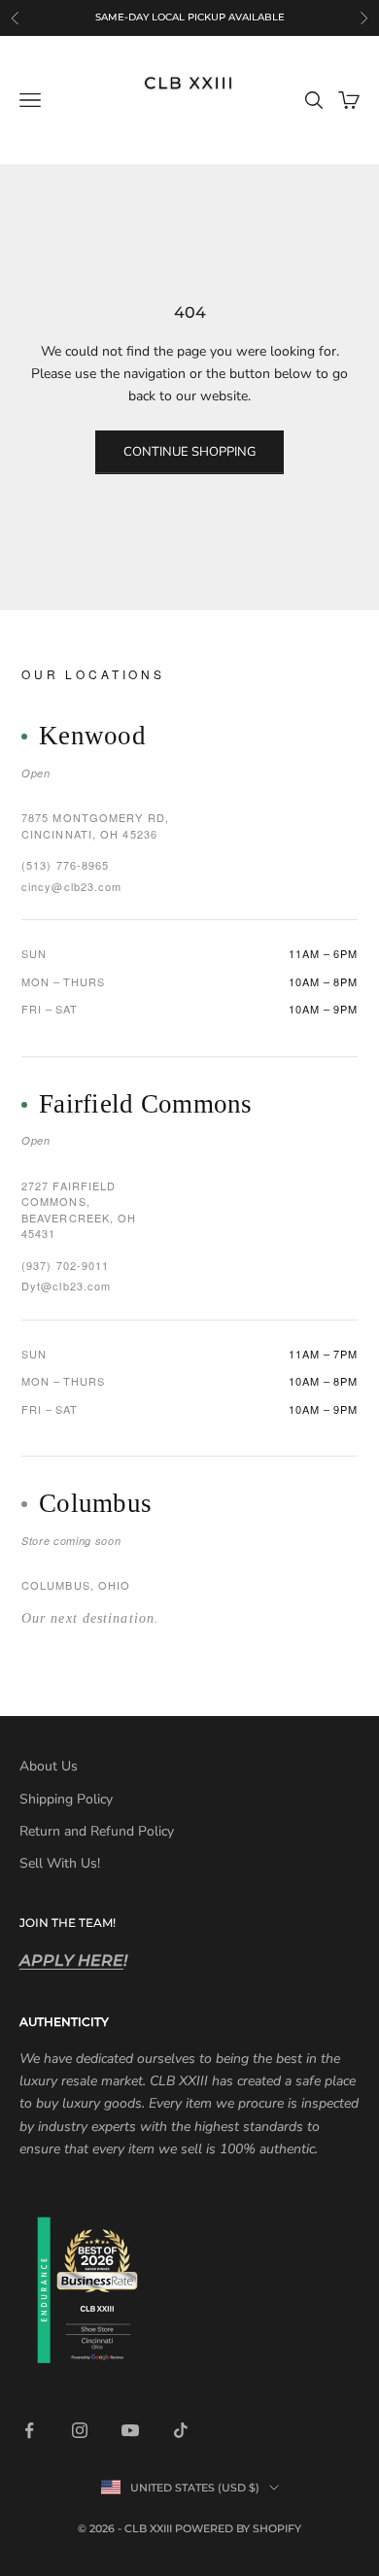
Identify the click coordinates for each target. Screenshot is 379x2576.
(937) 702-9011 (65, 1265)
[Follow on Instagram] (80, 2430)
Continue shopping (189, 452)
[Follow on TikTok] (181, 2430)
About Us (49, 1766)
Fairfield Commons (146, 1104)
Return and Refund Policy (97, 1831)
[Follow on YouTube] (130, 2430)
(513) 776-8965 (65, 865)
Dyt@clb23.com (66, 1286)
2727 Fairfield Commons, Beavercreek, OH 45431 (79, 1210)
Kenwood (92, 736)
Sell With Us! (60, 1863)
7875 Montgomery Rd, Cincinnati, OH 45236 (95, 825)
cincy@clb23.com (72, 886)
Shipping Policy (66, 1799)
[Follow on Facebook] (29, 2430)
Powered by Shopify (238, 2528)
